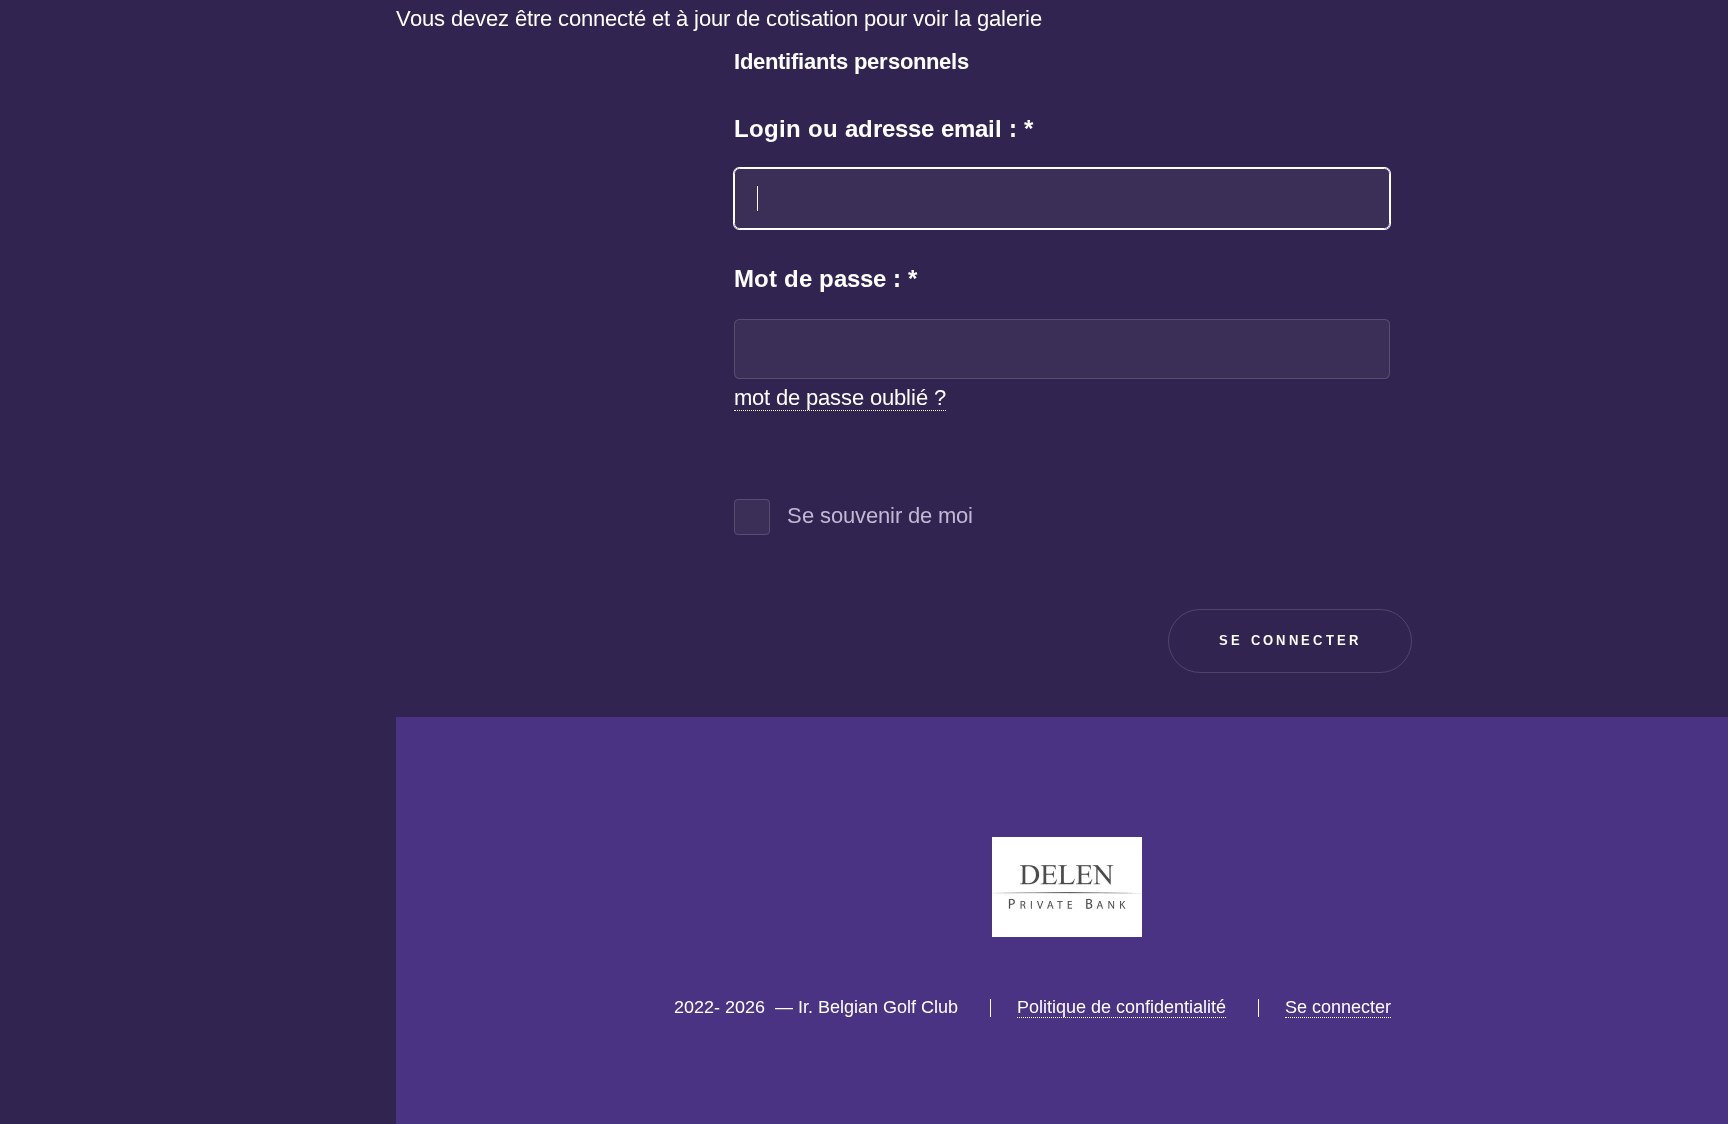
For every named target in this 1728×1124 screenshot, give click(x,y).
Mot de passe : (825, 278)
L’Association (269, 593)
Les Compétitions (249, 684)
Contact (299, 868)
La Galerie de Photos (228, 776)
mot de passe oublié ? (840, 397)
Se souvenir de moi (880, 515)
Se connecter (269, 960)
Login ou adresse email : (883, 128)
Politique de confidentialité (1121, 1007)
